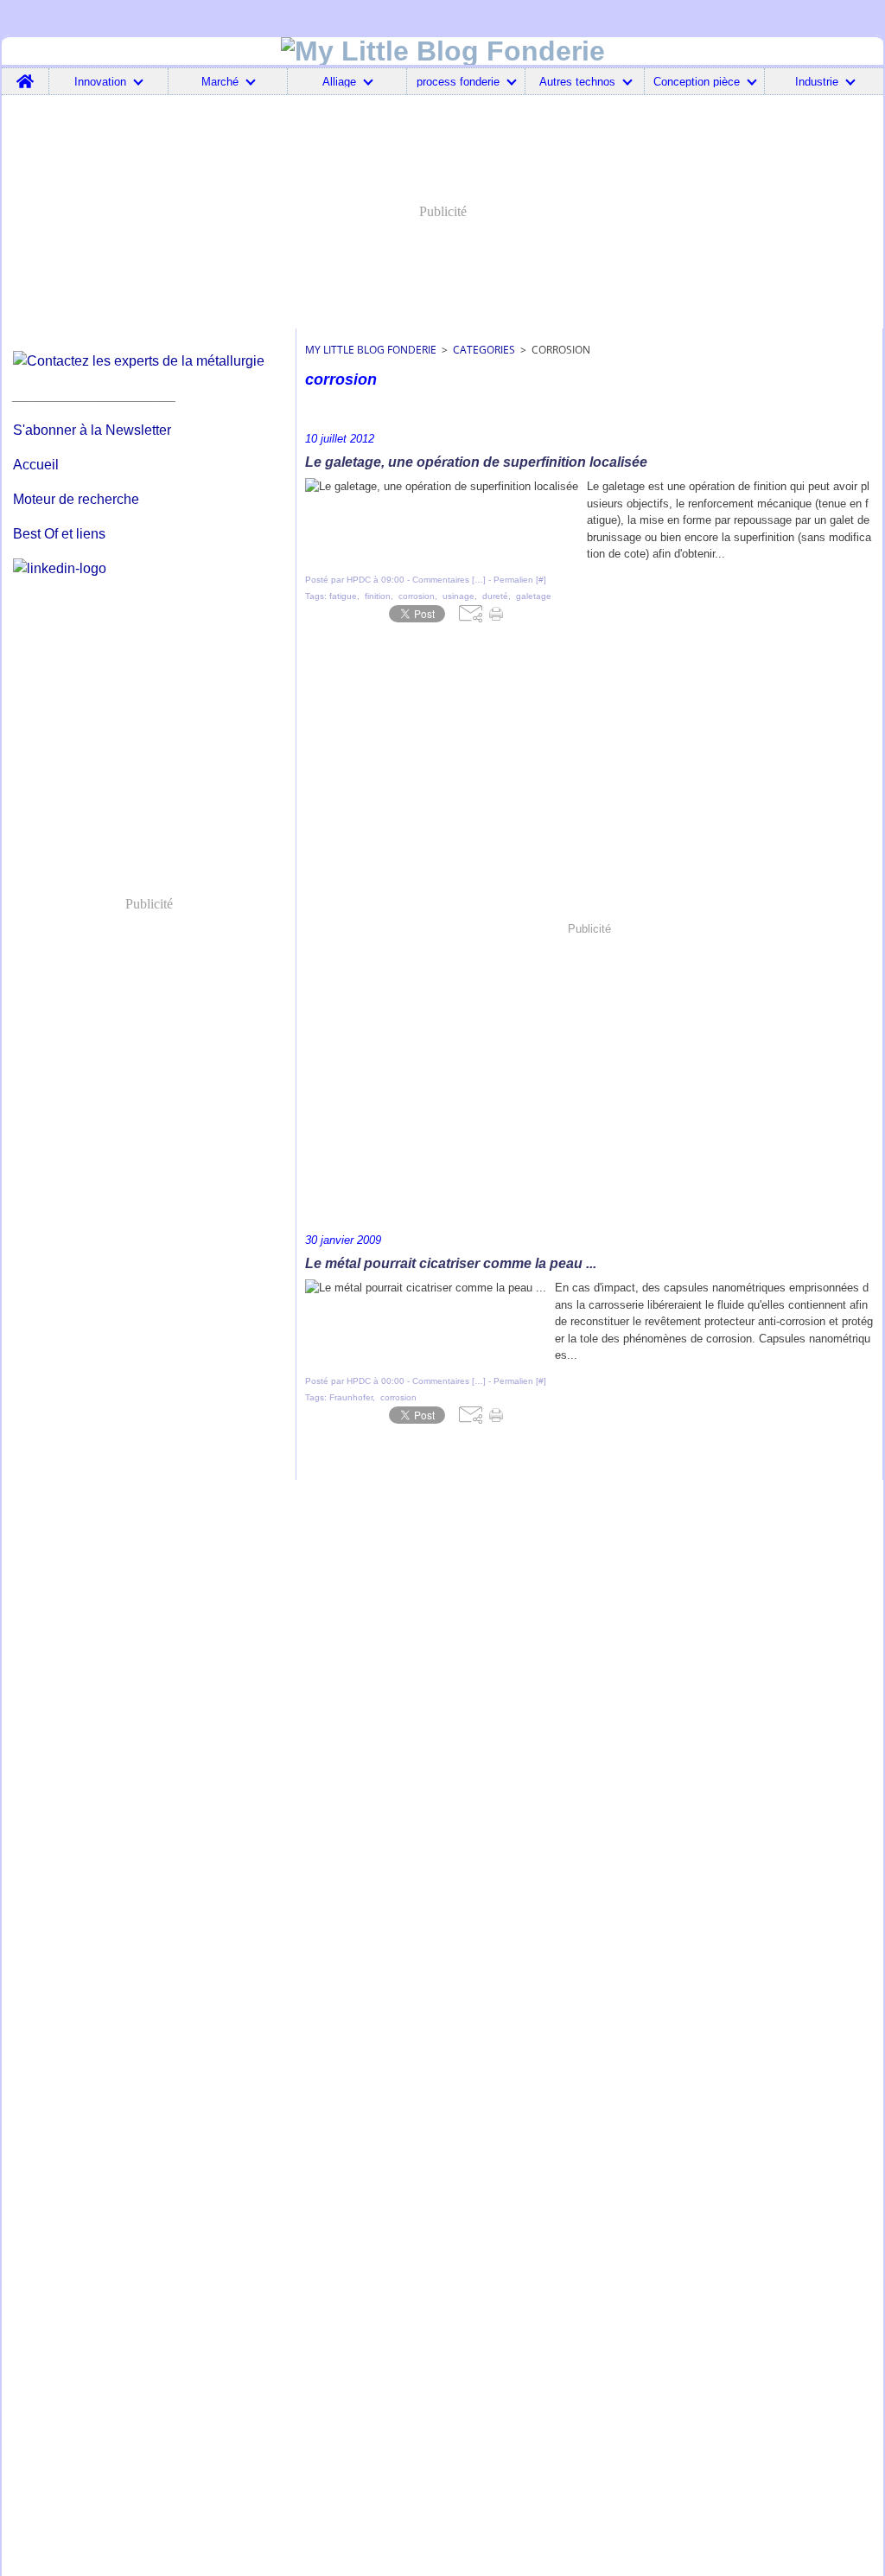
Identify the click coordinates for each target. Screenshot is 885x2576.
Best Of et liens (59, 534)
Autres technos (577, 82)
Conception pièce (697, 82)
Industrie (817, 82)
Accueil (36, 465)
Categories (484, 350)
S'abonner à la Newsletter (92, 430)
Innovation (100, 82)
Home (25, 74)
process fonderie (458, 82)
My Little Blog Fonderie (371, 350)
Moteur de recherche (76, 499)
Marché (220, 82)
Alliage (339, 82)
